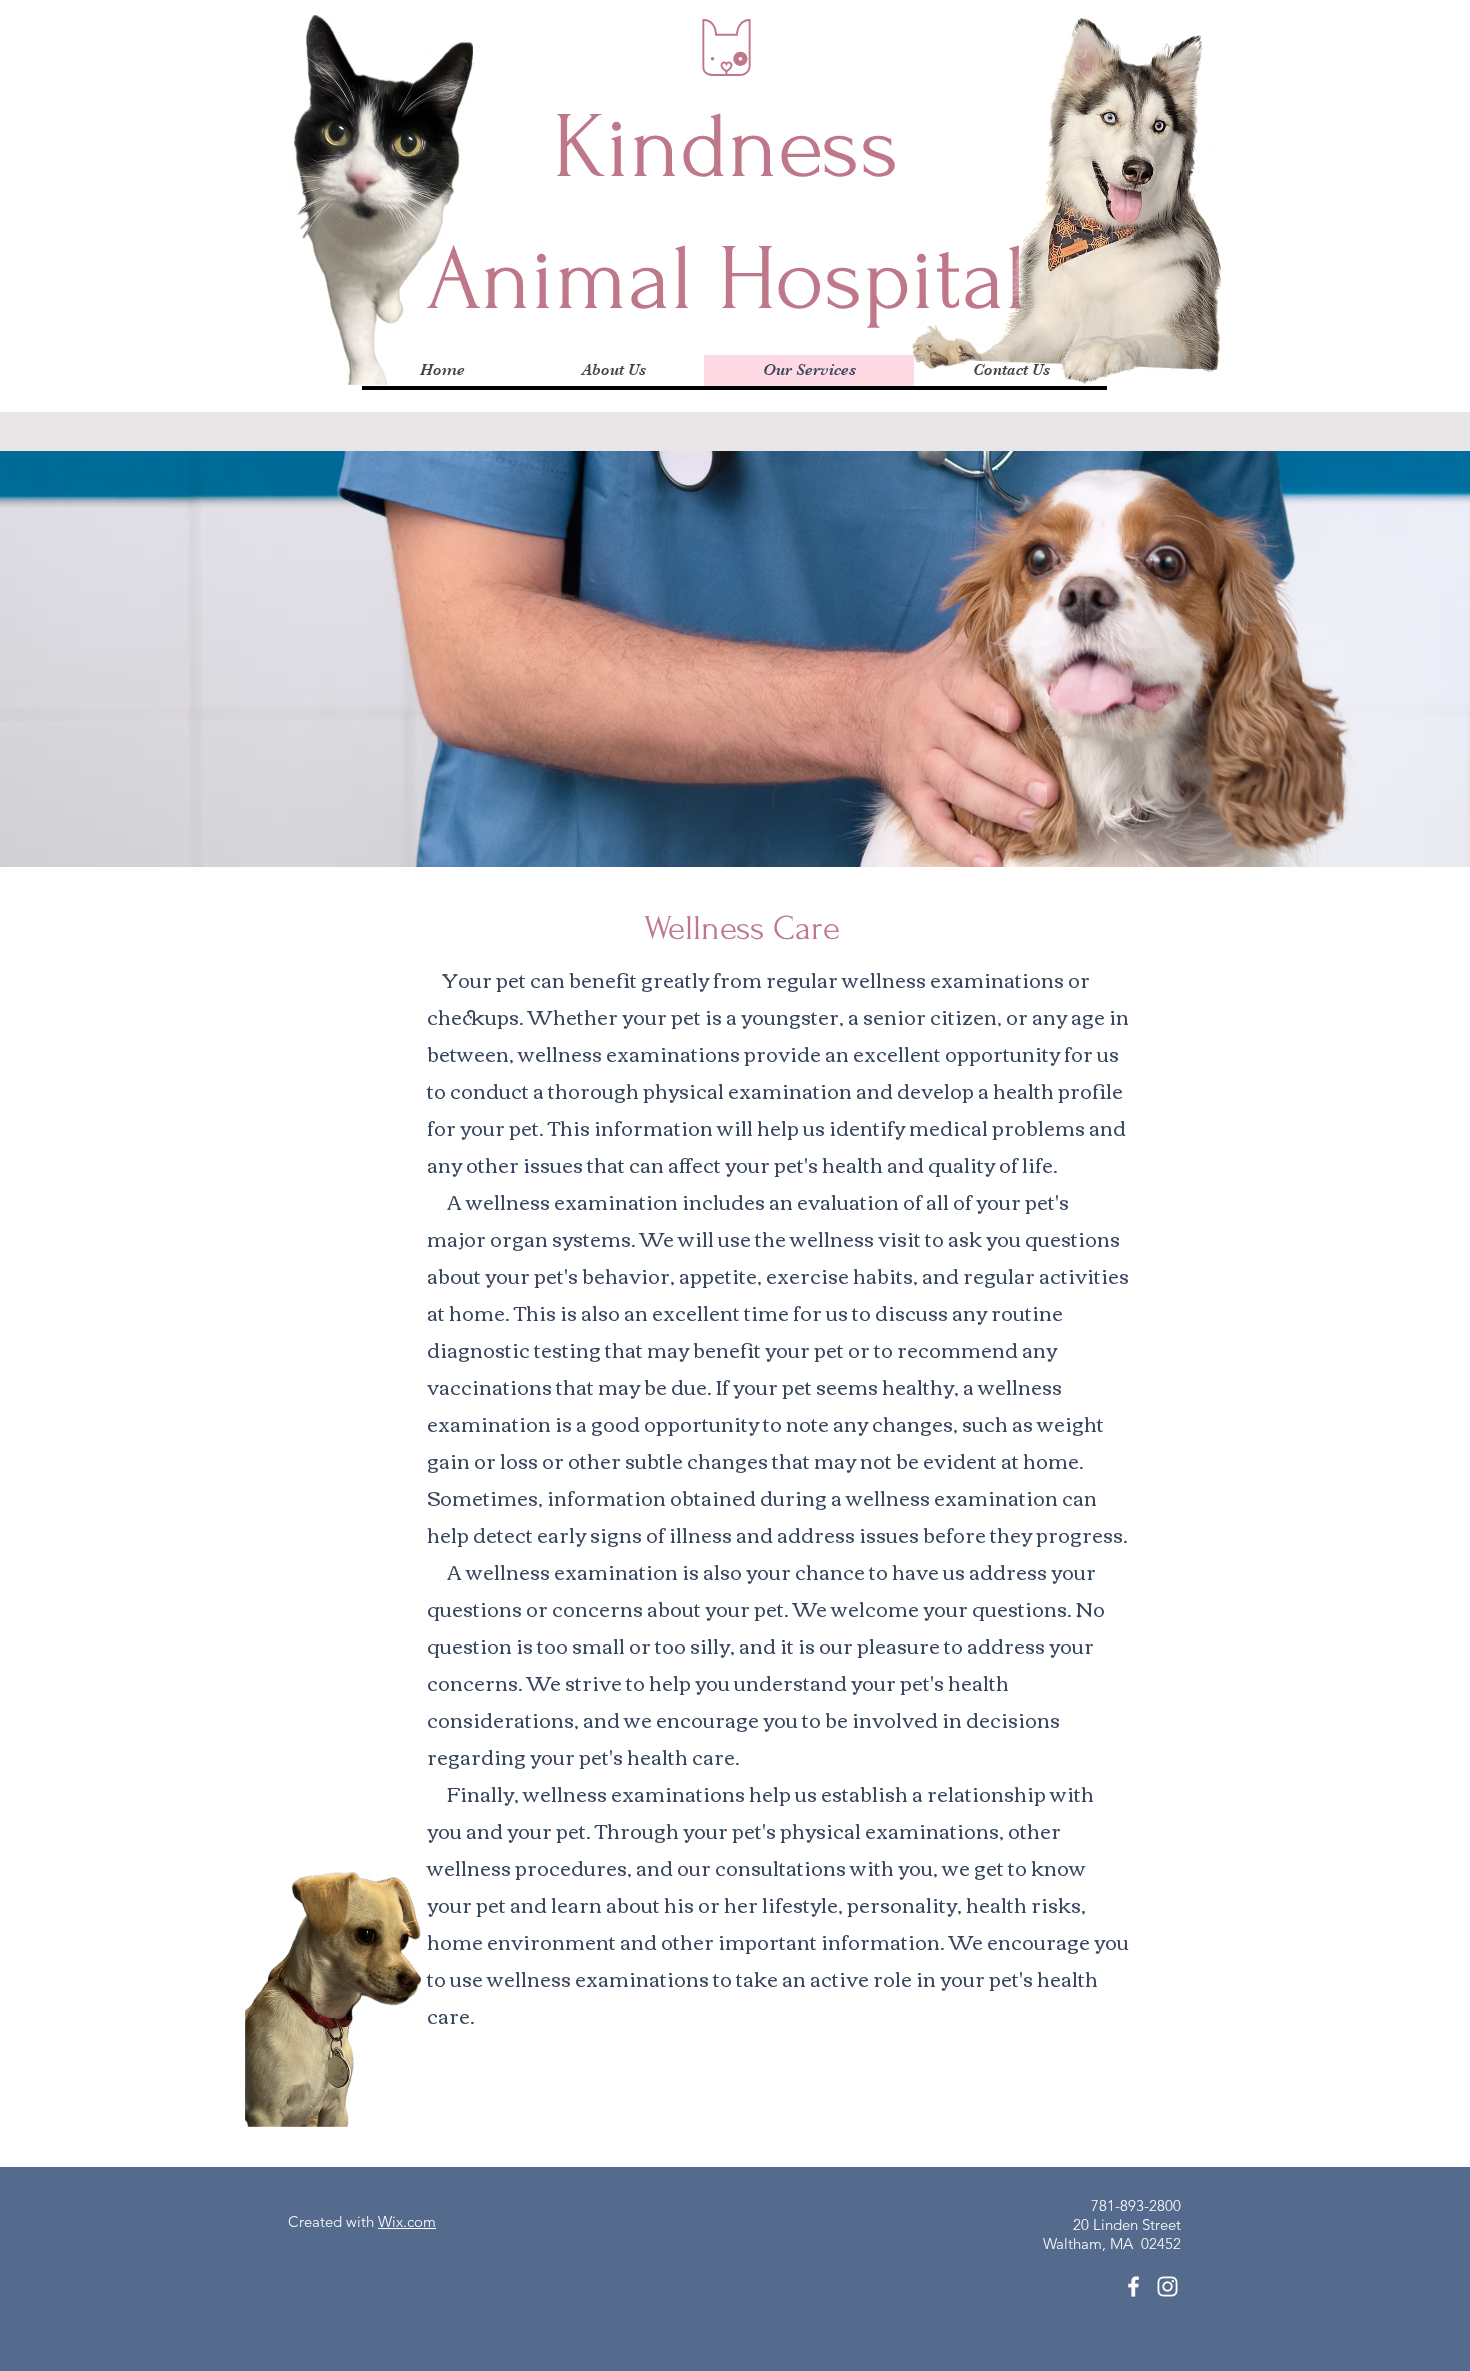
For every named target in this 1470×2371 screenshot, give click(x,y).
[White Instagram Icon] (1167, 2286)
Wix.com (407, 2221)
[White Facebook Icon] (1133, 2286)
